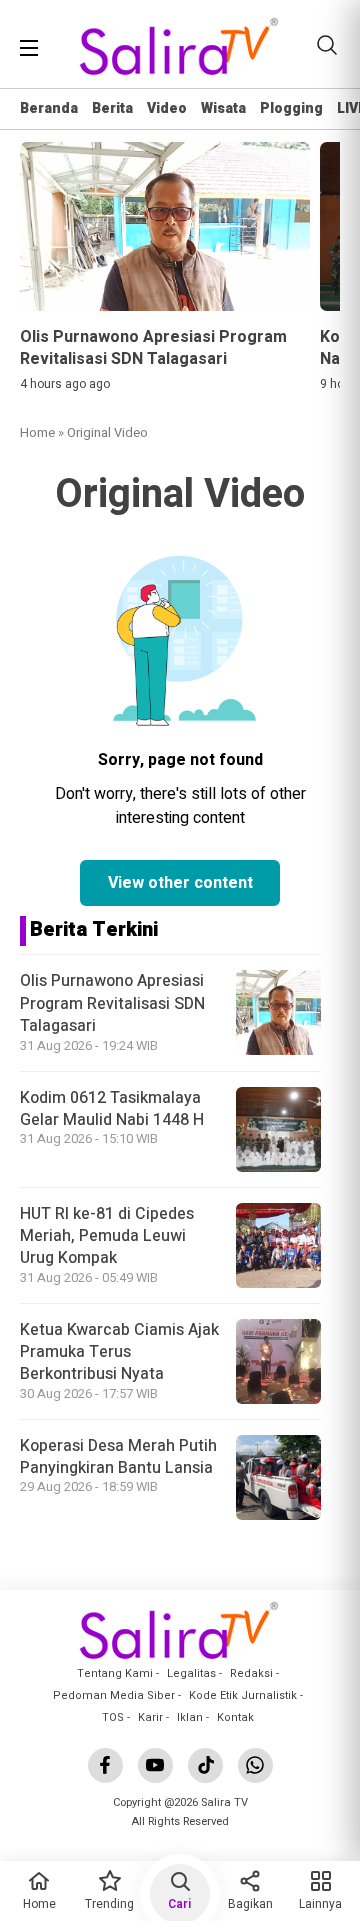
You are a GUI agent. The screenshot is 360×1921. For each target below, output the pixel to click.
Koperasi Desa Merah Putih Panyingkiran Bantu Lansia (118, 1457)
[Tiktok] (205, 1765)
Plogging (291, 108)
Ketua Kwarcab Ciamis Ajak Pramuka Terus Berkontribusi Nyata (119, 1352)
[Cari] (327, 45)
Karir (150, 1717)
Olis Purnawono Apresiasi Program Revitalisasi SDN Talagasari (112, 1003)
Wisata (223, 108)
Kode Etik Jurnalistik (243, 1695)
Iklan (190, 1717)
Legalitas (191, 1673)
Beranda (49, 108)
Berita (112, 108)
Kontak (235, 1717)
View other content (180, 883)
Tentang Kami (115, 1673)
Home (37, 432)
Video (167, 108)
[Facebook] (105, 1765)
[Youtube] (155, 1765)
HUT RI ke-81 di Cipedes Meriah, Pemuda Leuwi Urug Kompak (107, 1236)
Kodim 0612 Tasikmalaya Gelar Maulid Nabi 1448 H (112, 1109)
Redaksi (251, 1673)
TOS (113, 1717)
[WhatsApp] (255, 1765)
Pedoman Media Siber (114, 1695)
